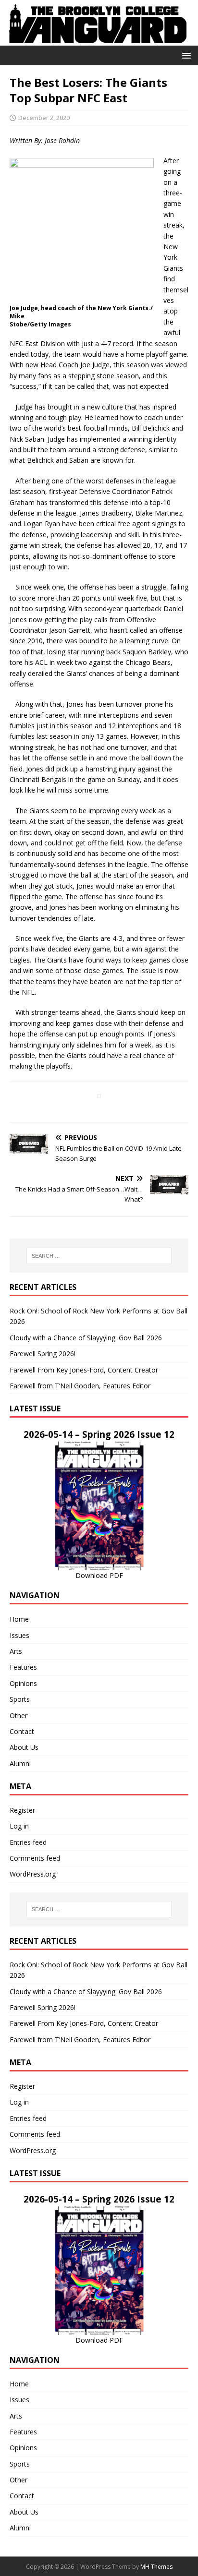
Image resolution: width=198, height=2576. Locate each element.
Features (23, 1667)
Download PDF (99, 1575)
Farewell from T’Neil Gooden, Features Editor (80, 1386)
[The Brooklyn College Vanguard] (99, 40)
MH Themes (156, 2567)
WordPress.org (33, 1874)
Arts (16, 1651)
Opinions (23, 1683)
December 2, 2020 (44, 118)
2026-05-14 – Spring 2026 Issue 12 (99, 1434)
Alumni (20, 1763)
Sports (20, 1699)
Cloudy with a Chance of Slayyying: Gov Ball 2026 (86, 1338)
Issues (19, 1635)
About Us (24, 1747)
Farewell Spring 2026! (43, 1354)
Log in (19, 1826)
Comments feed (35, 1858)
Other (19, 1715)
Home (19, 1619)
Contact (22, 1731)
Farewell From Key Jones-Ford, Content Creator (84, 1370)
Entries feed (28, 1842)
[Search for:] (99, 1256)
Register (22, 1810)
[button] (185, 55)
